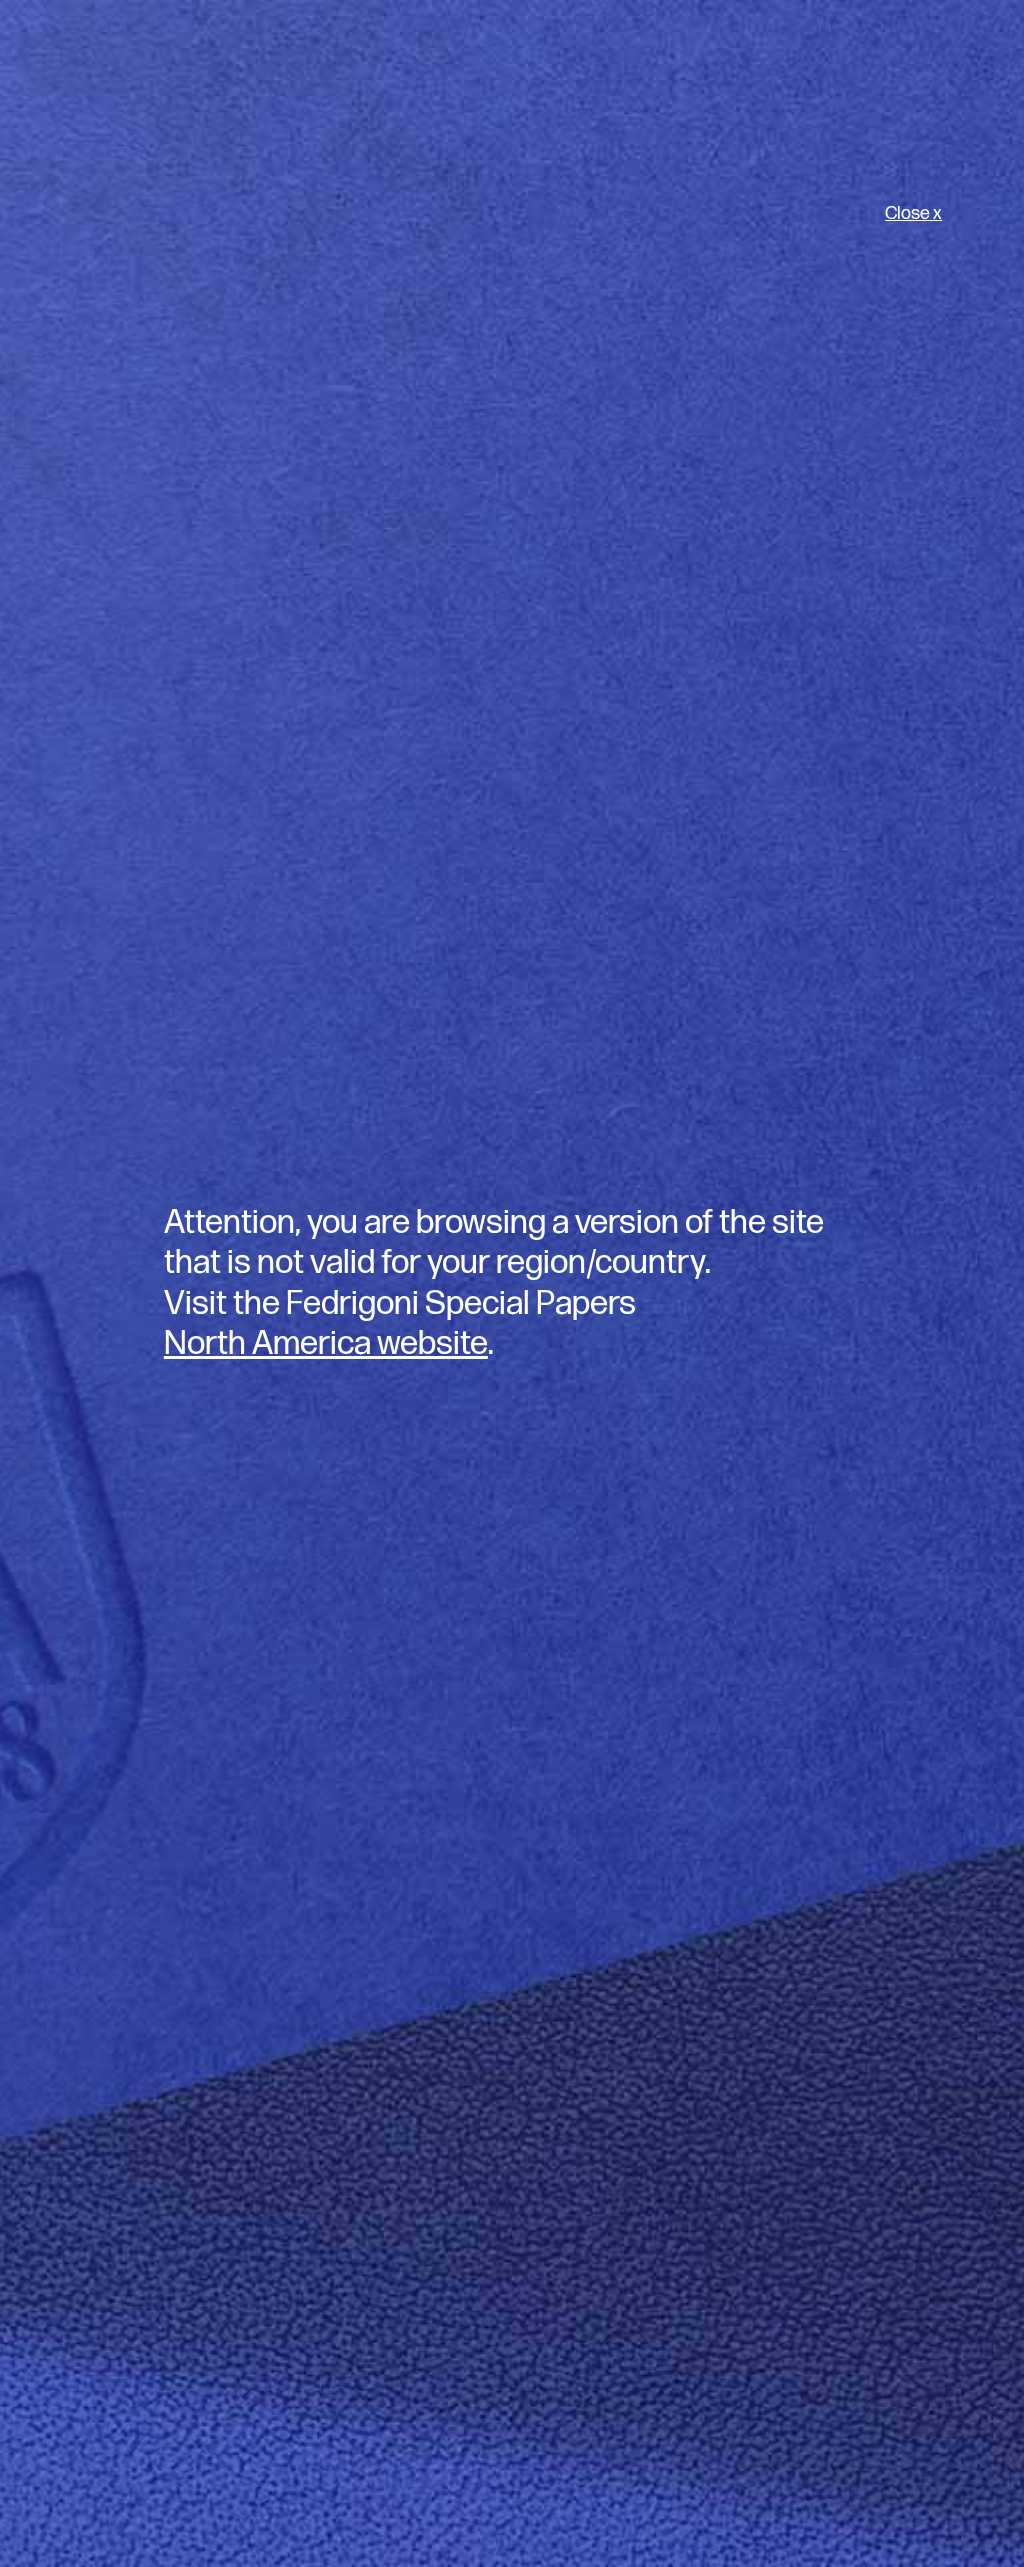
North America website (326, 1344)
